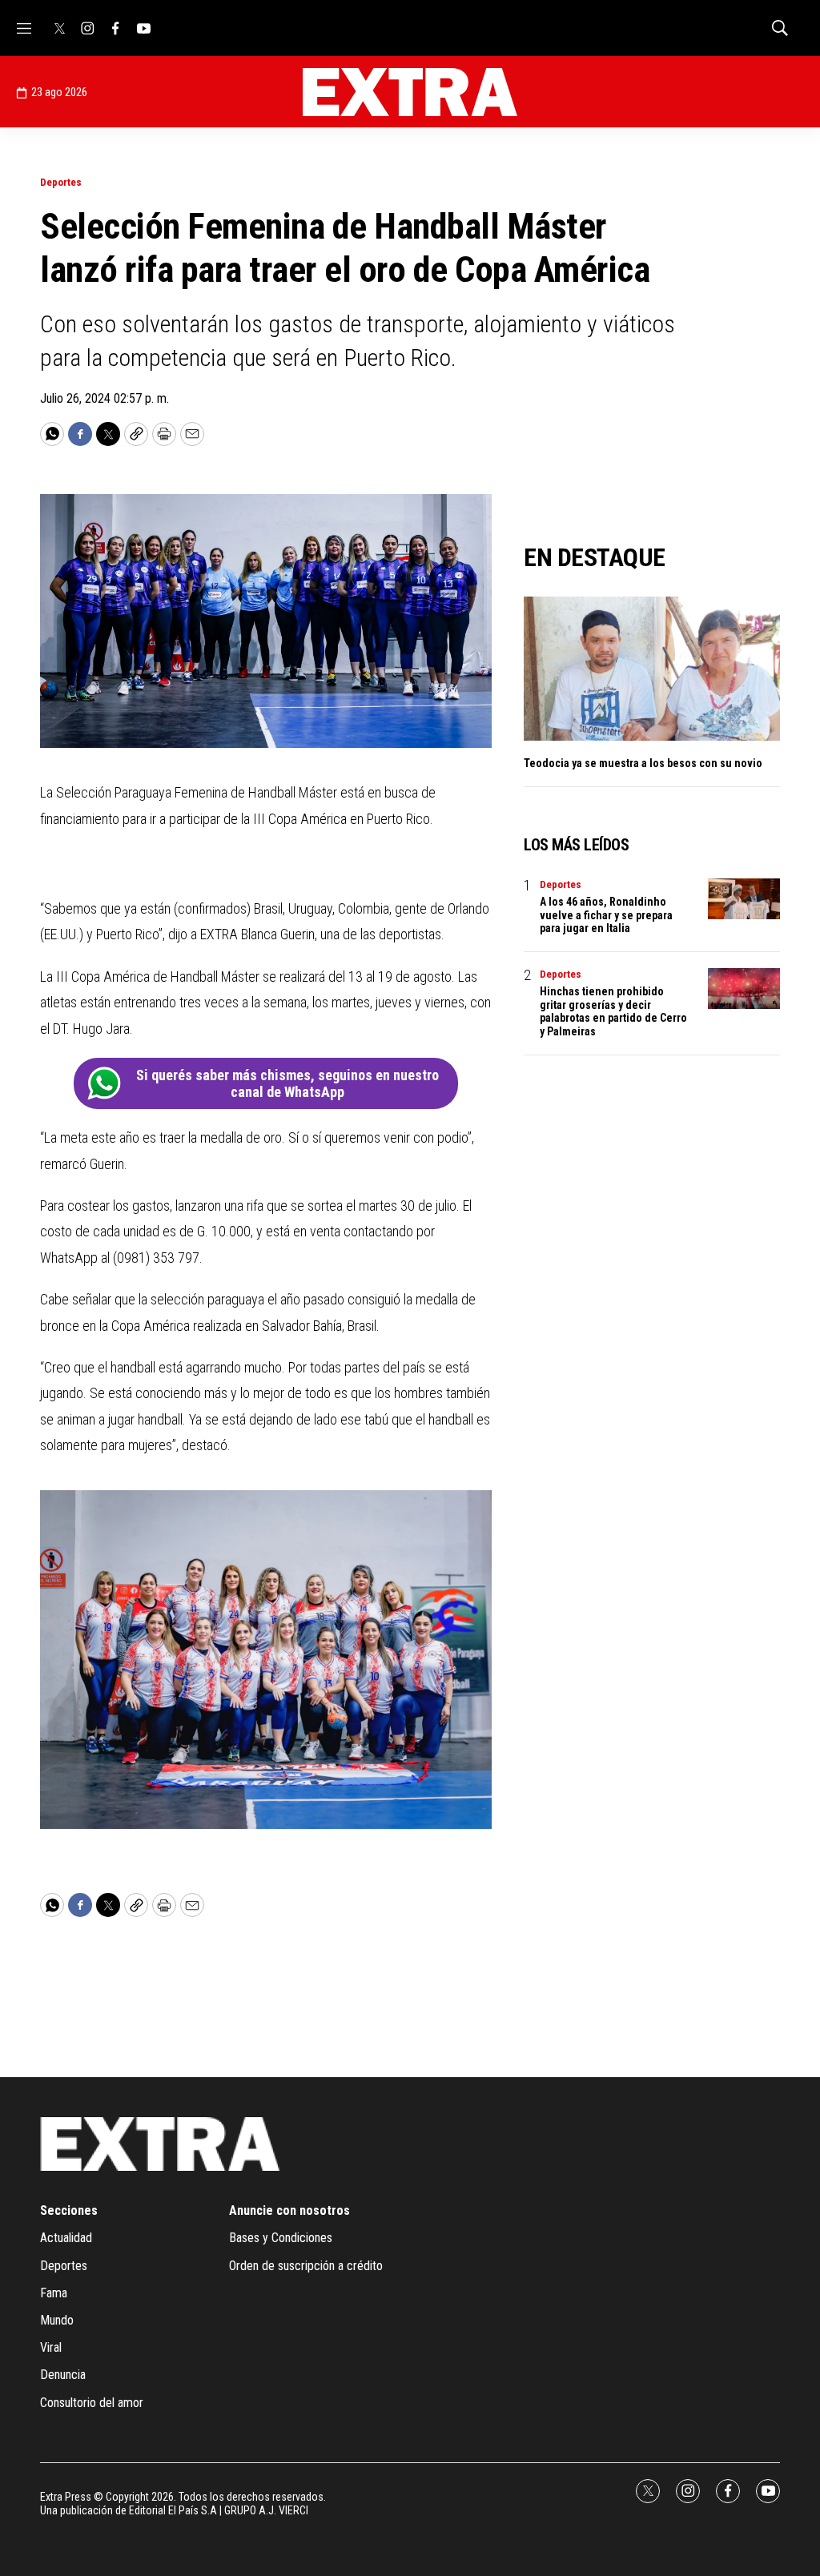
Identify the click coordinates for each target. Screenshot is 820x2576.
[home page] (410, 92)
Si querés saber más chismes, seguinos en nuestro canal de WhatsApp (287, 1084)
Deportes (61, 182)
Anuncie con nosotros (289, 2210)
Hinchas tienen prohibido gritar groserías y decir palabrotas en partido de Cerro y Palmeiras (613, 1011)
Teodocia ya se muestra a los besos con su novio (643, 763)
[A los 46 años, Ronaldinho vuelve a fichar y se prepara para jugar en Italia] (744, 899)
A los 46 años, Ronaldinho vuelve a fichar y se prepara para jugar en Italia (606, 915)
